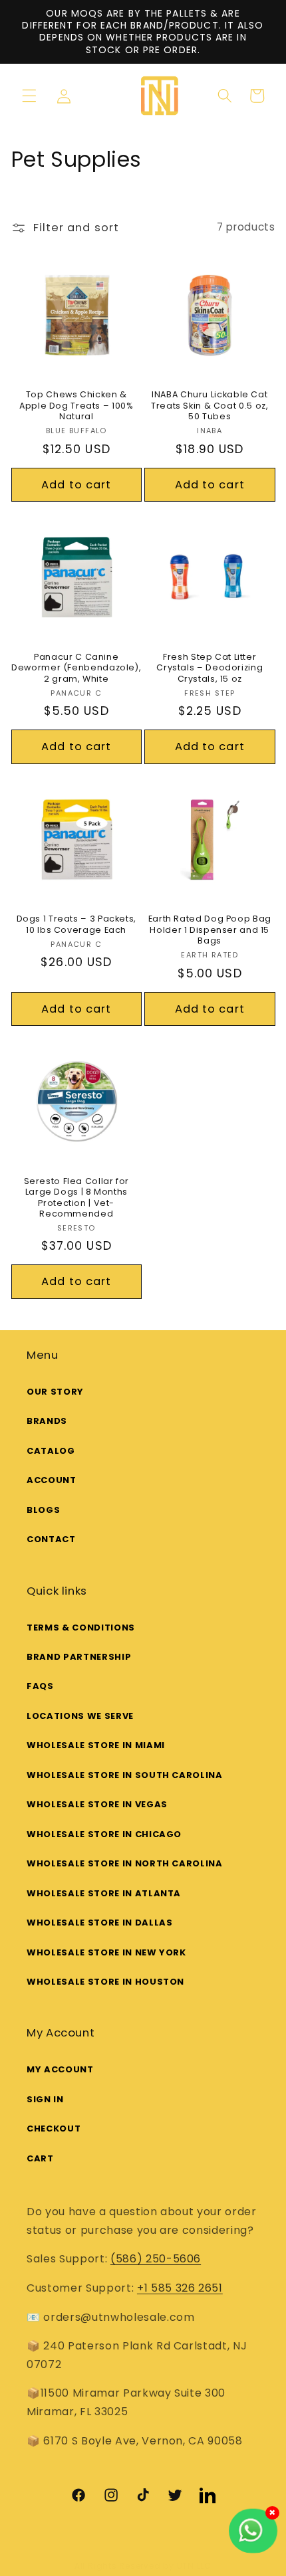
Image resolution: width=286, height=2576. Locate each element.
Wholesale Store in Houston (105, 1982)
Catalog (51, 1451)
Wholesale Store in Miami (96, 1745)
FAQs (40, 1686)
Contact (51, 1539)
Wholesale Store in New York (106, 1952)
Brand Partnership (79, 1657)
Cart (40, 2158)
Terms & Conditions (81, 1628)
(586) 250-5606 (156, 2259)
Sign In (45, 2099)
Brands (47, 1421)
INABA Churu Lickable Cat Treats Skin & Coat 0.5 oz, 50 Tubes (210, 406)
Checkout (54, 2129)
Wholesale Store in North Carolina (125, 1863)
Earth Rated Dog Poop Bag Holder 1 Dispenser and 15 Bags (210, 930)
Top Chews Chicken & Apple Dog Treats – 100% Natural (76, 406)
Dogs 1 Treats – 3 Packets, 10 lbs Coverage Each (76, 924)
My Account (60, 2069)
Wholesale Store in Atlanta (104, 1893)
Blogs (43, 1510)
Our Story (55, 1392)
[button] (29, 96)
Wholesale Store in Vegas (97, 1804)
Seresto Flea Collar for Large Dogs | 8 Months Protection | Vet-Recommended (77, 1198)
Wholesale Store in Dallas (100, 1923)
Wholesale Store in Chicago (104, 1834)
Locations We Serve (80, 1716)
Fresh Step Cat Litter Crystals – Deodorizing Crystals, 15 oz (210, 668)
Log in (69, 96)
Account (52, 1480)
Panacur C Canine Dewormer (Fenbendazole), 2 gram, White (76, 668)
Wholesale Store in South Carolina (125, 1775)
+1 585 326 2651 (180, 2288)
